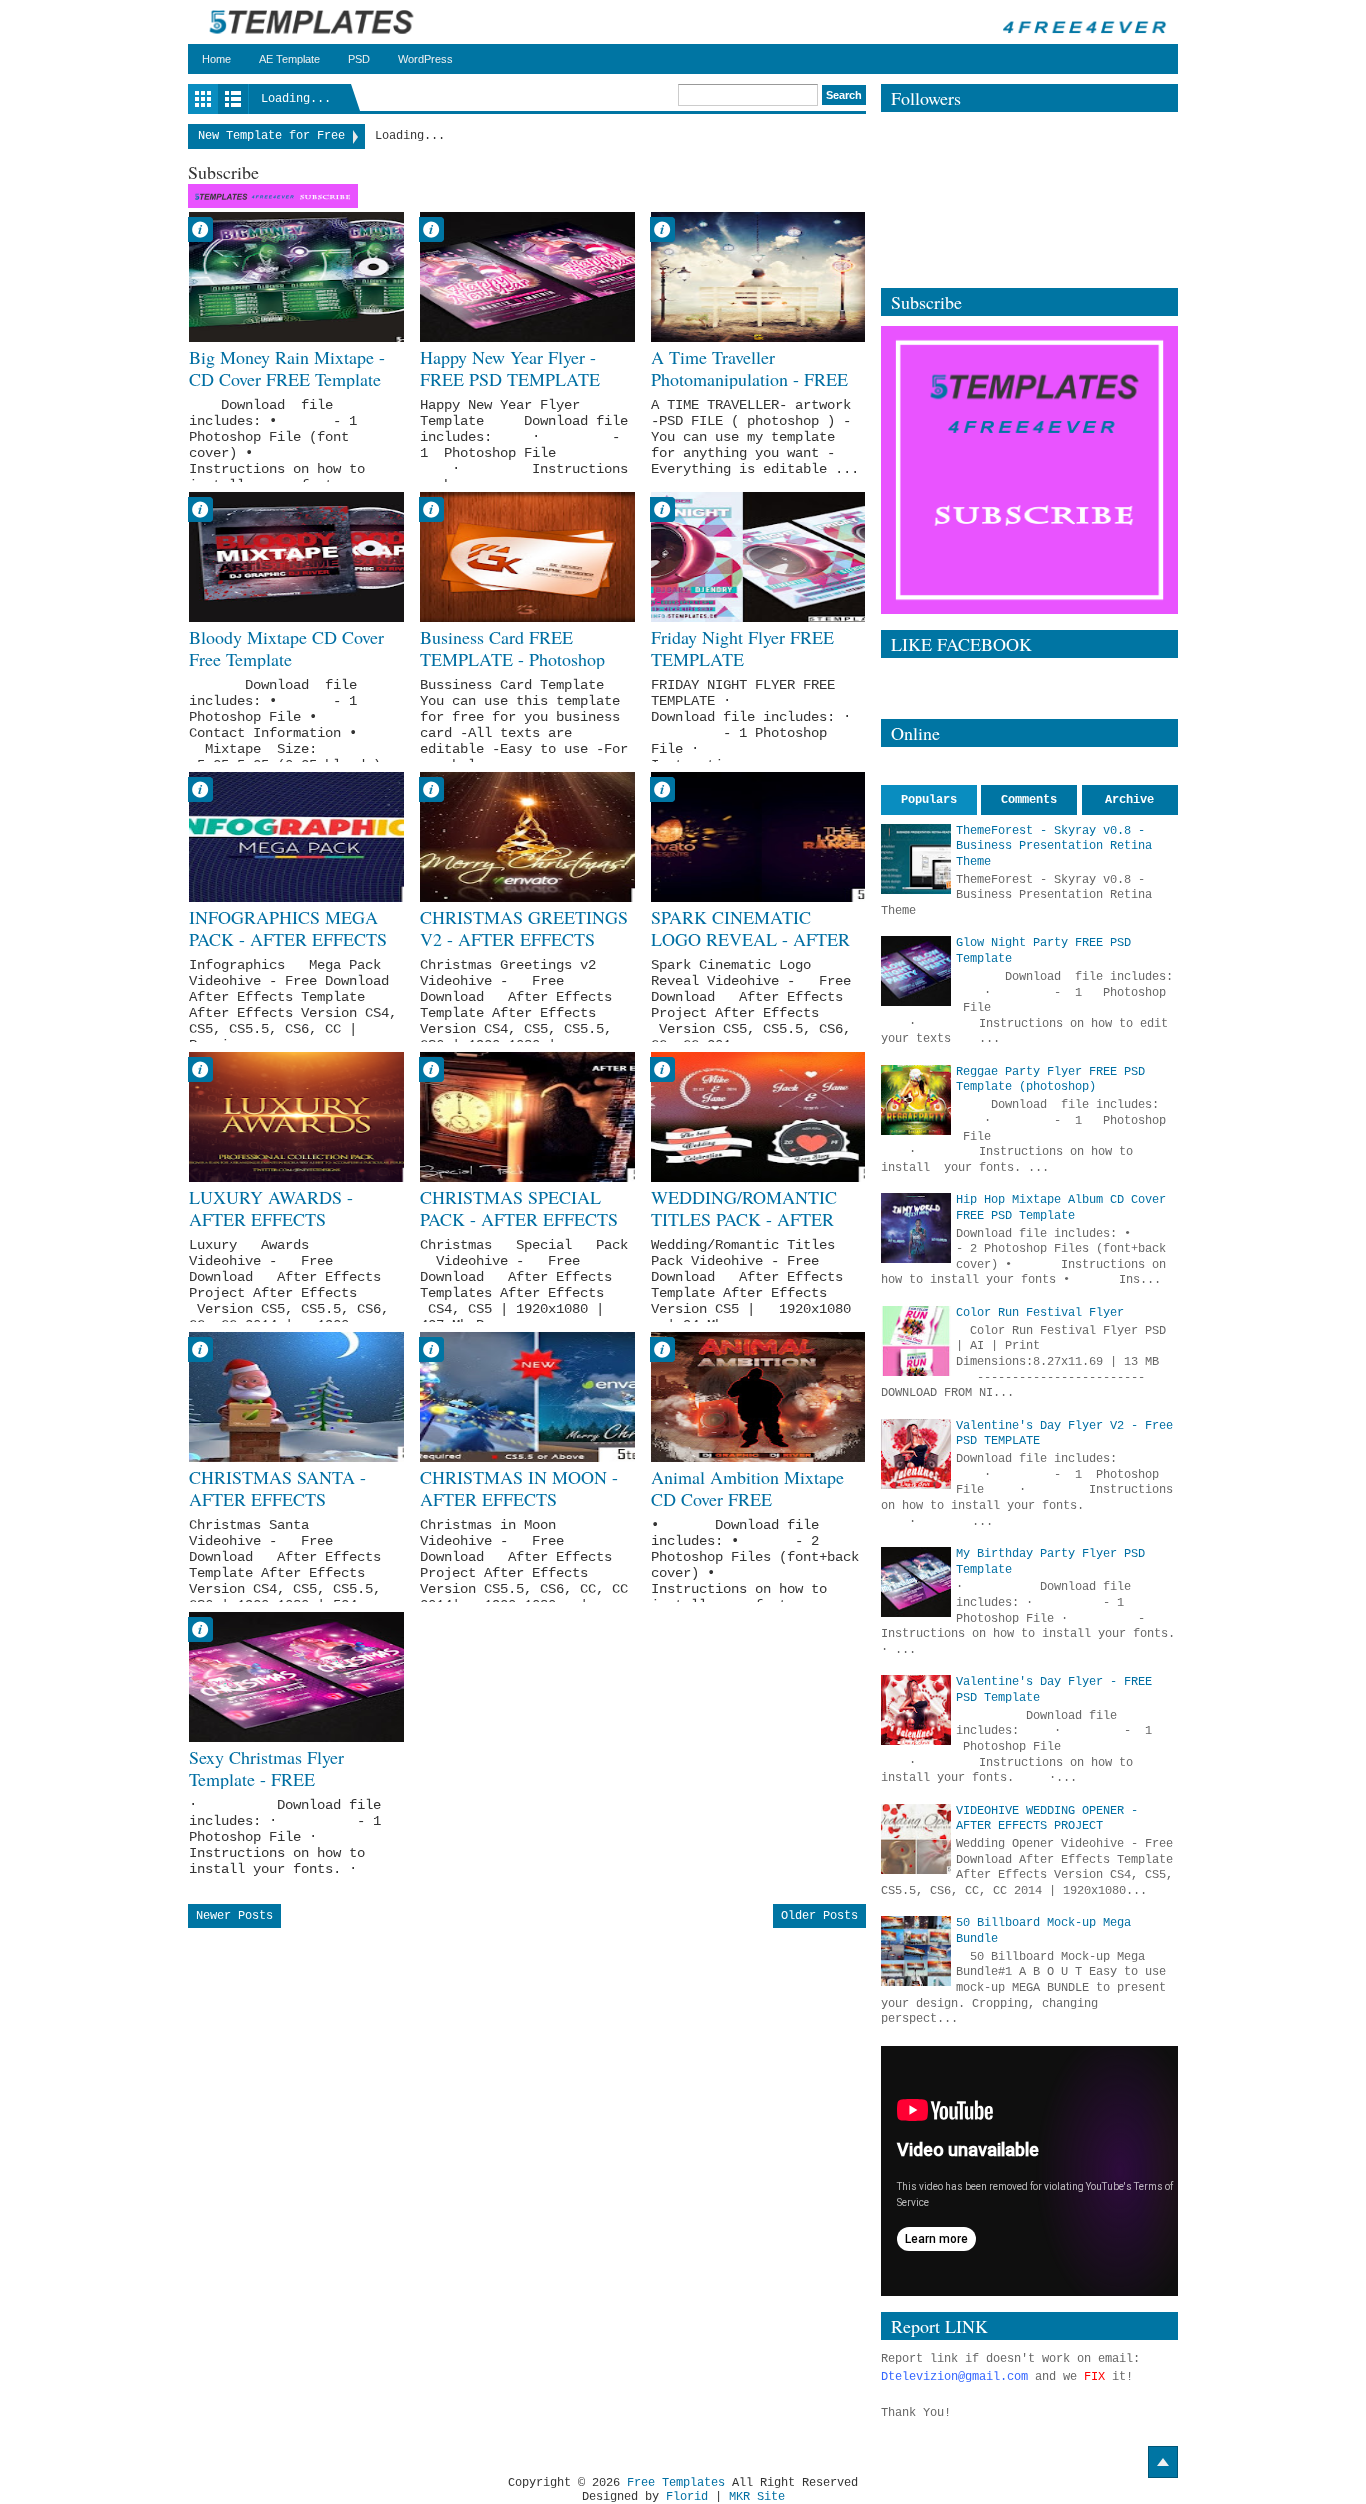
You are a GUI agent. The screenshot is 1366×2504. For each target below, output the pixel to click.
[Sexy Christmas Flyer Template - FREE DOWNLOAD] (296, 1677)
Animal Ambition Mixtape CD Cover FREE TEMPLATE (747, 1499)
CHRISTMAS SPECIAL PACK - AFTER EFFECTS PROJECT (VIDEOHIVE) (519, 1219)
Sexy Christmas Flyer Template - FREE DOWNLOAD (266, 1779)
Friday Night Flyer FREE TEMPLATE (742, 648)
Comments (1029, 800)
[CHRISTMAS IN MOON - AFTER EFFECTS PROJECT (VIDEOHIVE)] (527, 1397)
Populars (929, 800)
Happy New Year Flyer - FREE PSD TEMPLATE (510, 368)
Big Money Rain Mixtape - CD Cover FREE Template (287, 368)
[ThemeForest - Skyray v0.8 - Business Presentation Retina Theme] (916, 859)
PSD (359, 59)
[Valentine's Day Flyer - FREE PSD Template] (916, 1710)
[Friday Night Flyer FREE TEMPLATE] (758, 557)
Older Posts (819, 1916)
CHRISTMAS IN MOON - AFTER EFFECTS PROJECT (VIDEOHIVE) (519, 1499)
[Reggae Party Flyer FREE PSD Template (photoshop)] (916, 1100)
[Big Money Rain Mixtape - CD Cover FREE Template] (296, 277)
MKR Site (757, 2497)
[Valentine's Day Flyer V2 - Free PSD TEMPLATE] (916, 1454)
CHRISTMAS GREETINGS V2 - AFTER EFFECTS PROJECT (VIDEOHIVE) (524, 939)
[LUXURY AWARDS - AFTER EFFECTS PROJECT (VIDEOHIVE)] (296, 1117)
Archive (1129, 800)
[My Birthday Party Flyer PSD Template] (916, 1582)
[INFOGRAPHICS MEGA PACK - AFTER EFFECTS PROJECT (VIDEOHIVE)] (296, 837)
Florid (687, 2497)
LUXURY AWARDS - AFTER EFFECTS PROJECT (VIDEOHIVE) (284, 1219)
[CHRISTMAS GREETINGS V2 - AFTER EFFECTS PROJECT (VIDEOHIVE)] (527, 837)
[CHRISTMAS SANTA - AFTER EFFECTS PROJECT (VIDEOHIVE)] (296, 1397)
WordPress (425, 59)
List (233, 99)
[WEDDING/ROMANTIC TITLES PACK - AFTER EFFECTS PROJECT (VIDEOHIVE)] (758, 1117)
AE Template (289, 59)
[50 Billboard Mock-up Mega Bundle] (916, 1951)
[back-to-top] (1163, 2462)
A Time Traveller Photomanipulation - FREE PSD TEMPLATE (749, 379)
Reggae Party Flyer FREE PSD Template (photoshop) (1050, 1080)
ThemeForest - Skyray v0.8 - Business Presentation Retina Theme (1054, 846)
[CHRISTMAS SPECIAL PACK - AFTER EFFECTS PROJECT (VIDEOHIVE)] (527, 1117)
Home (216, 59)
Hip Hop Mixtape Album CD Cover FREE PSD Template (1061, 1208)
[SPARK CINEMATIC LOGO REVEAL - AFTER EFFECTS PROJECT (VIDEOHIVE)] (758, 837)
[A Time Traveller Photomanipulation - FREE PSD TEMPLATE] (758, 277)
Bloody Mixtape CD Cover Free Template (286, 648)
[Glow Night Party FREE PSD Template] (916, 971)
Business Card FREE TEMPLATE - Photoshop (512, 648)
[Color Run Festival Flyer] (916, 1341)
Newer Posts (234, 1916)
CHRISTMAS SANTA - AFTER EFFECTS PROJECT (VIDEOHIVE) (284, 1499)
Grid (203, 99)
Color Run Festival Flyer (1040, 1313)
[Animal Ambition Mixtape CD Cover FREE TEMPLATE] (758, 1397)
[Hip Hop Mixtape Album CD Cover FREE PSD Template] (916, 1228)
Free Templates (676, 2483)
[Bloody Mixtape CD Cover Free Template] (296, 557)
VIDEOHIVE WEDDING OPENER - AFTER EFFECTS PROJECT (1047, 1819)
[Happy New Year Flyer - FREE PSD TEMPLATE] (527, 277)
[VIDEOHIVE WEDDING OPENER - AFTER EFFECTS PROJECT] (916, 1839)
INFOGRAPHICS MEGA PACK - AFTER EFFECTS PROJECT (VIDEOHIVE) (288, 939)
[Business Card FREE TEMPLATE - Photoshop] (527, 557)
